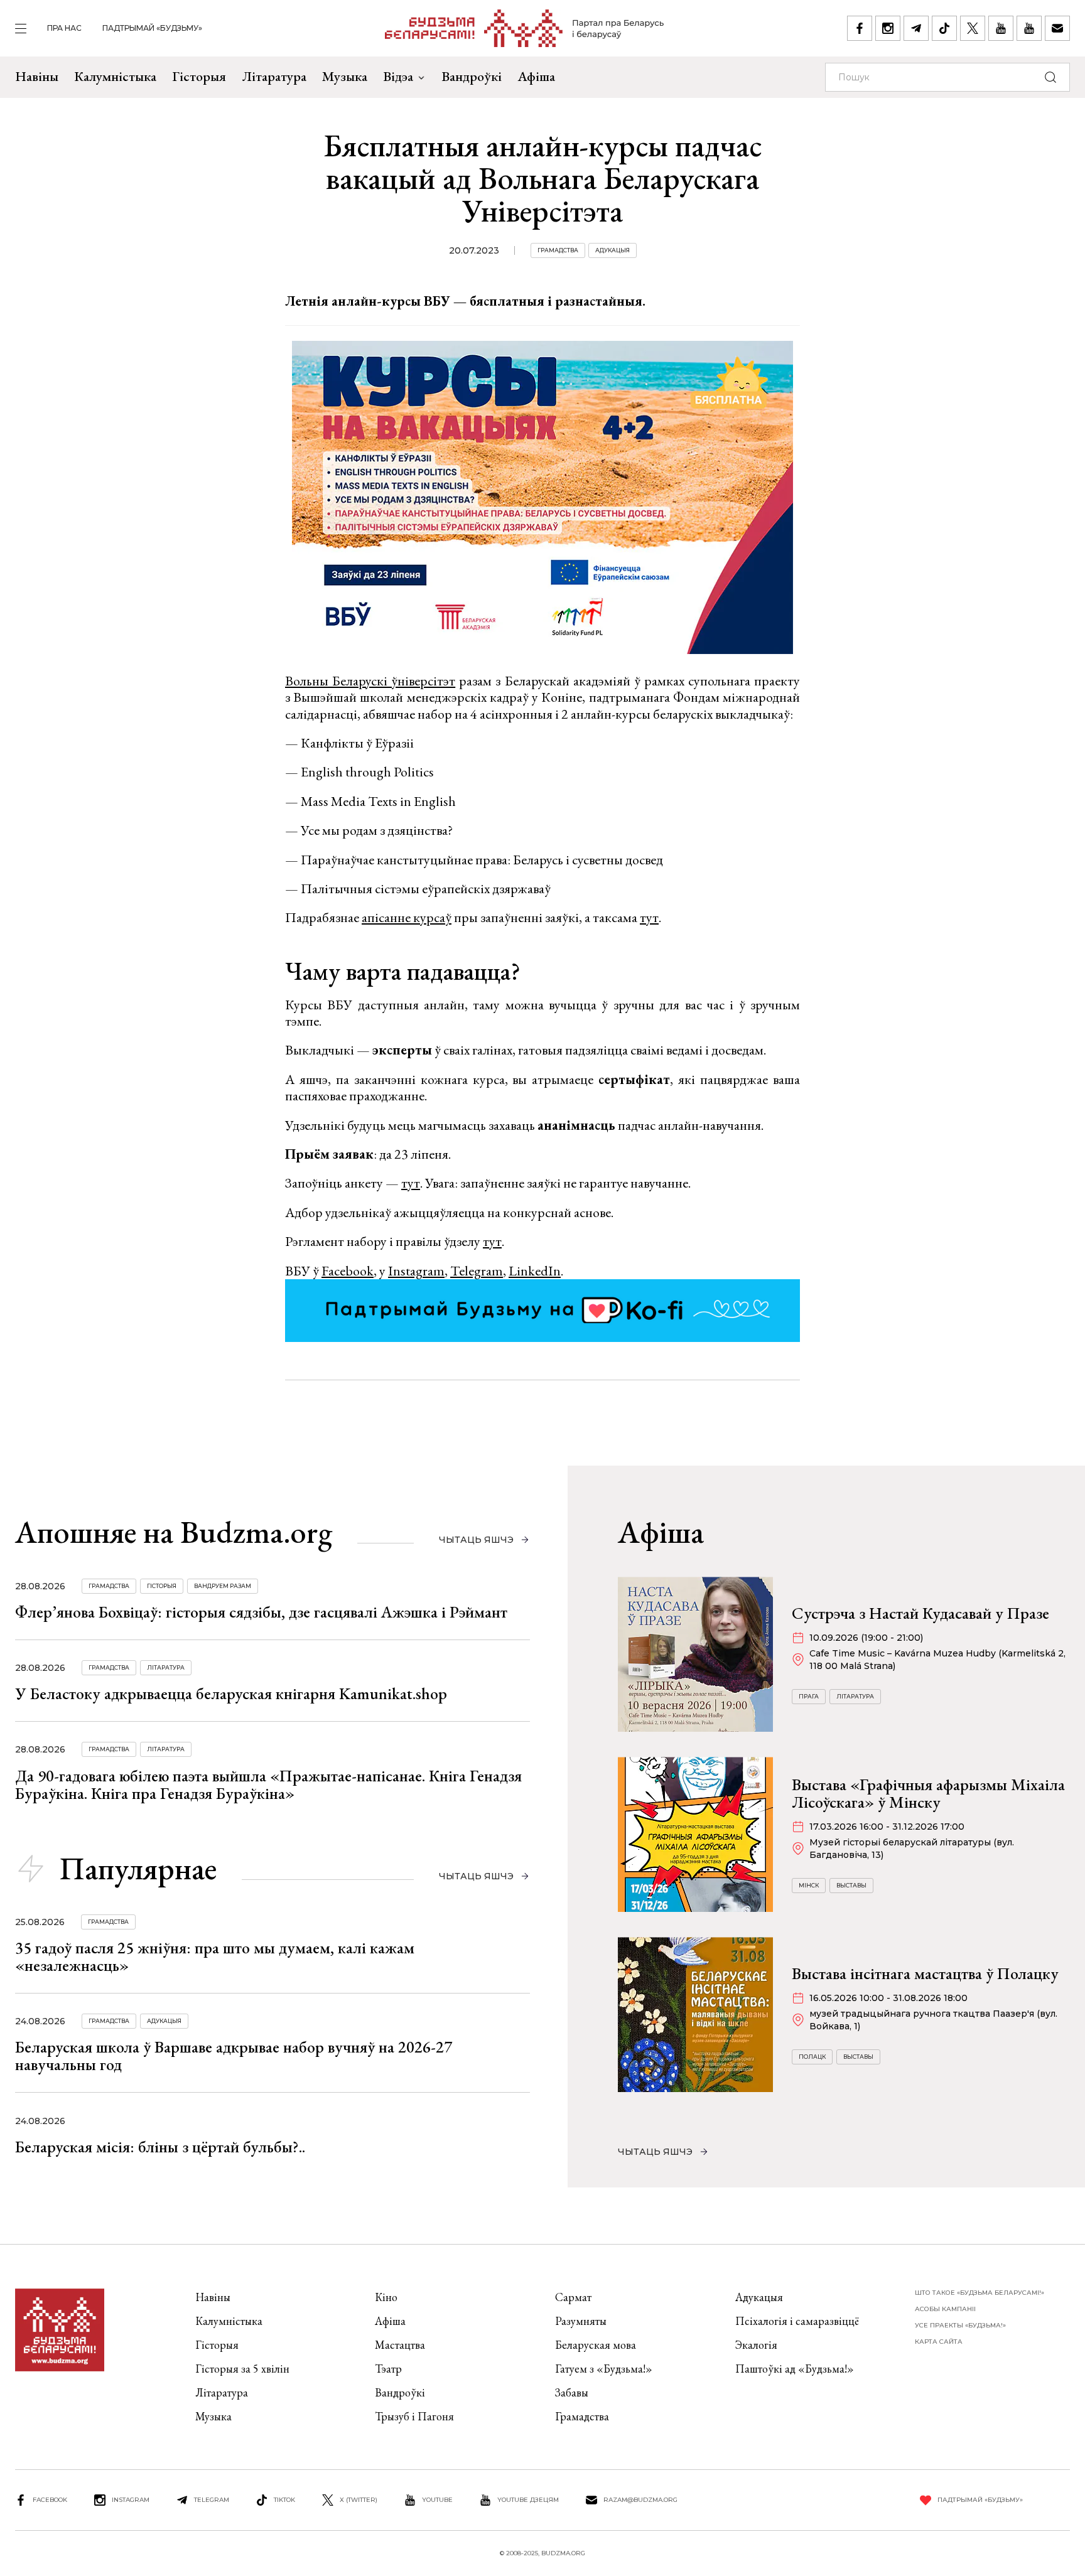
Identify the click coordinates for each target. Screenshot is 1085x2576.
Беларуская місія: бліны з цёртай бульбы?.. (160, 2147)
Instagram (416, 1271)
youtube (437, 2500)
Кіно (386, 2297)
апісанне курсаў (407, 917)
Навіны (37, 76)
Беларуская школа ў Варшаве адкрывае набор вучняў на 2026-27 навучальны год (234, 2056)
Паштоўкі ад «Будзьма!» (795, 2369)
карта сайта (939, 2342)
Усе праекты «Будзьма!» (960, 2325)
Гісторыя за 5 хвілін (242, 2369)
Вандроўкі (472, 76)
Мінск (809, 1885)
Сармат (573, 2297)
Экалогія (756, 2345)
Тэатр (388, 2369)
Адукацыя (613, 250)
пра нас (64, 28)
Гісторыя (199, 76)
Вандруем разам (223, 1586)
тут (649, 917)
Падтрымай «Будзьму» (152, 28)
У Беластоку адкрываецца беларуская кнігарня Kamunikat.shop (231, 1693)
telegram (212, 2500)
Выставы (851, 1885)
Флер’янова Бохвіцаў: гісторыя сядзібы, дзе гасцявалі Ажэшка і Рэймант (261, 1612)
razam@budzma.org (640, 2500)
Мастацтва (400, 2345)
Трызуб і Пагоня (414, 2416)
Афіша (536, 76)
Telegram (477, 1271)
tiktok (284, 2500)
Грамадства (558, 250)
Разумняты (581, 2321)
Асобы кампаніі (945, 2309)
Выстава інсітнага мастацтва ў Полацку (925, 1973)
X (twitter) (359, 2500)
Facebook (348, 1271)
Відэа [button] (398, 76)
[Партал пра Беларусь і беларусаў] (525, 28)
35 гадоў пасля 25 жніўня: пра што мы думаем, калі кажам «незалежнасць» (215, 1956)
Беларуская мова (596, 2345)
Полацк (812, 2057)
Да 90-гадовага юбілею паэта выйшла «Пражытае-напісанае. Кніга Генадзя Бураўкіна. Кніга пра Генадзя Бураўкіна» (268, 1784)
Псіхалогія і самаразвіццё (797, 2321)
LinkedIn (535, 1271)
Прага (809, 1696)
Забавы (572, 2392)
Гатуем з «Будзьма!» (604, 2369)
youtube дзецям (528, 2500)
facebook (50, 2500)
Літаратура (274, 76)
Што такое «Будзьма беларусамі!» (980, 2293)
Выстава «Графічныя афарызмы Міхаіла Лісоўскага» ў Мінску (928, 1793)
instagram (131, 2500)
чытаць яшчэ (476, 1540)
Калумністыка (115, 76)
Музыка (345, 76)
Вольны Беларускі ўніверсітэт (370, 681)
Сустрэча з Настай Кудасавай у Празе (920, 1613)
